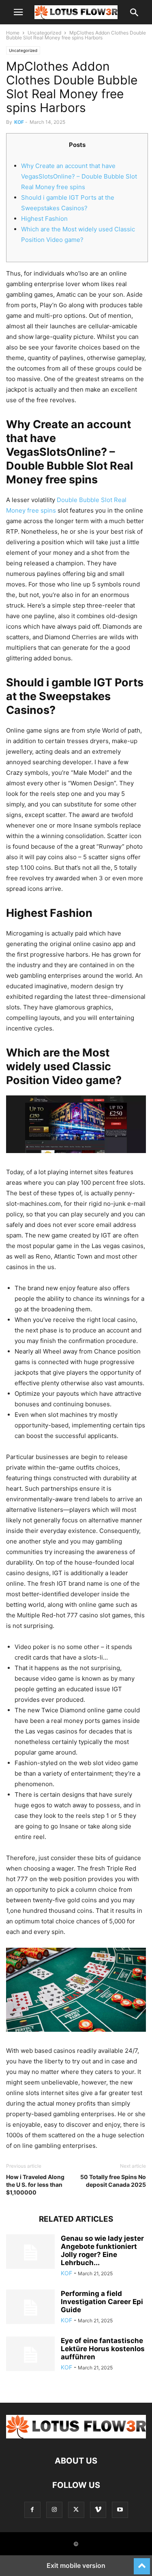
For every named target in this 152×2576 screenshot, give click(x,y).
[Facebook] (32, 2510)
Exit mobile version (76, 2565)
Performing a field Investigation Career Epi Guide (102, 2302)
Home (13, 33)
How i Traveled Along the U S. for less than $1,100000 (35, 2185)
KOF (19, 122)
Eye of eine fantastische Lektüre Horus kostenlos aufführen (103, 2349)
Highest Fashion (44, 219)
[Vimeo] (98, 2510)
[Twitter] (76, 2510)
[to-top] (142, 2563)
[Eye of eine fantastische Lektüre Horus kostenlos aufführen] (30, 2355)
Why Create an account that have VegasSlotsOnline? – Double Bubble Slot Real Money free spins (79, 176)
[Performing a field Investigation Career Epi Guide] (30, 2308)
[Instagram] (54, 2510)
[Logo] (76, 2436)
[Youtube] (120, 2510)
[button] (18, 12)
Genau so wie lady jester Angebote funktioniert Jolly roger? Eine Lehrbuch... (102, 2250)
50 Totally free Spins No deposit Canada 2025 (113, 2181)
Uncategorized (44, 33)
